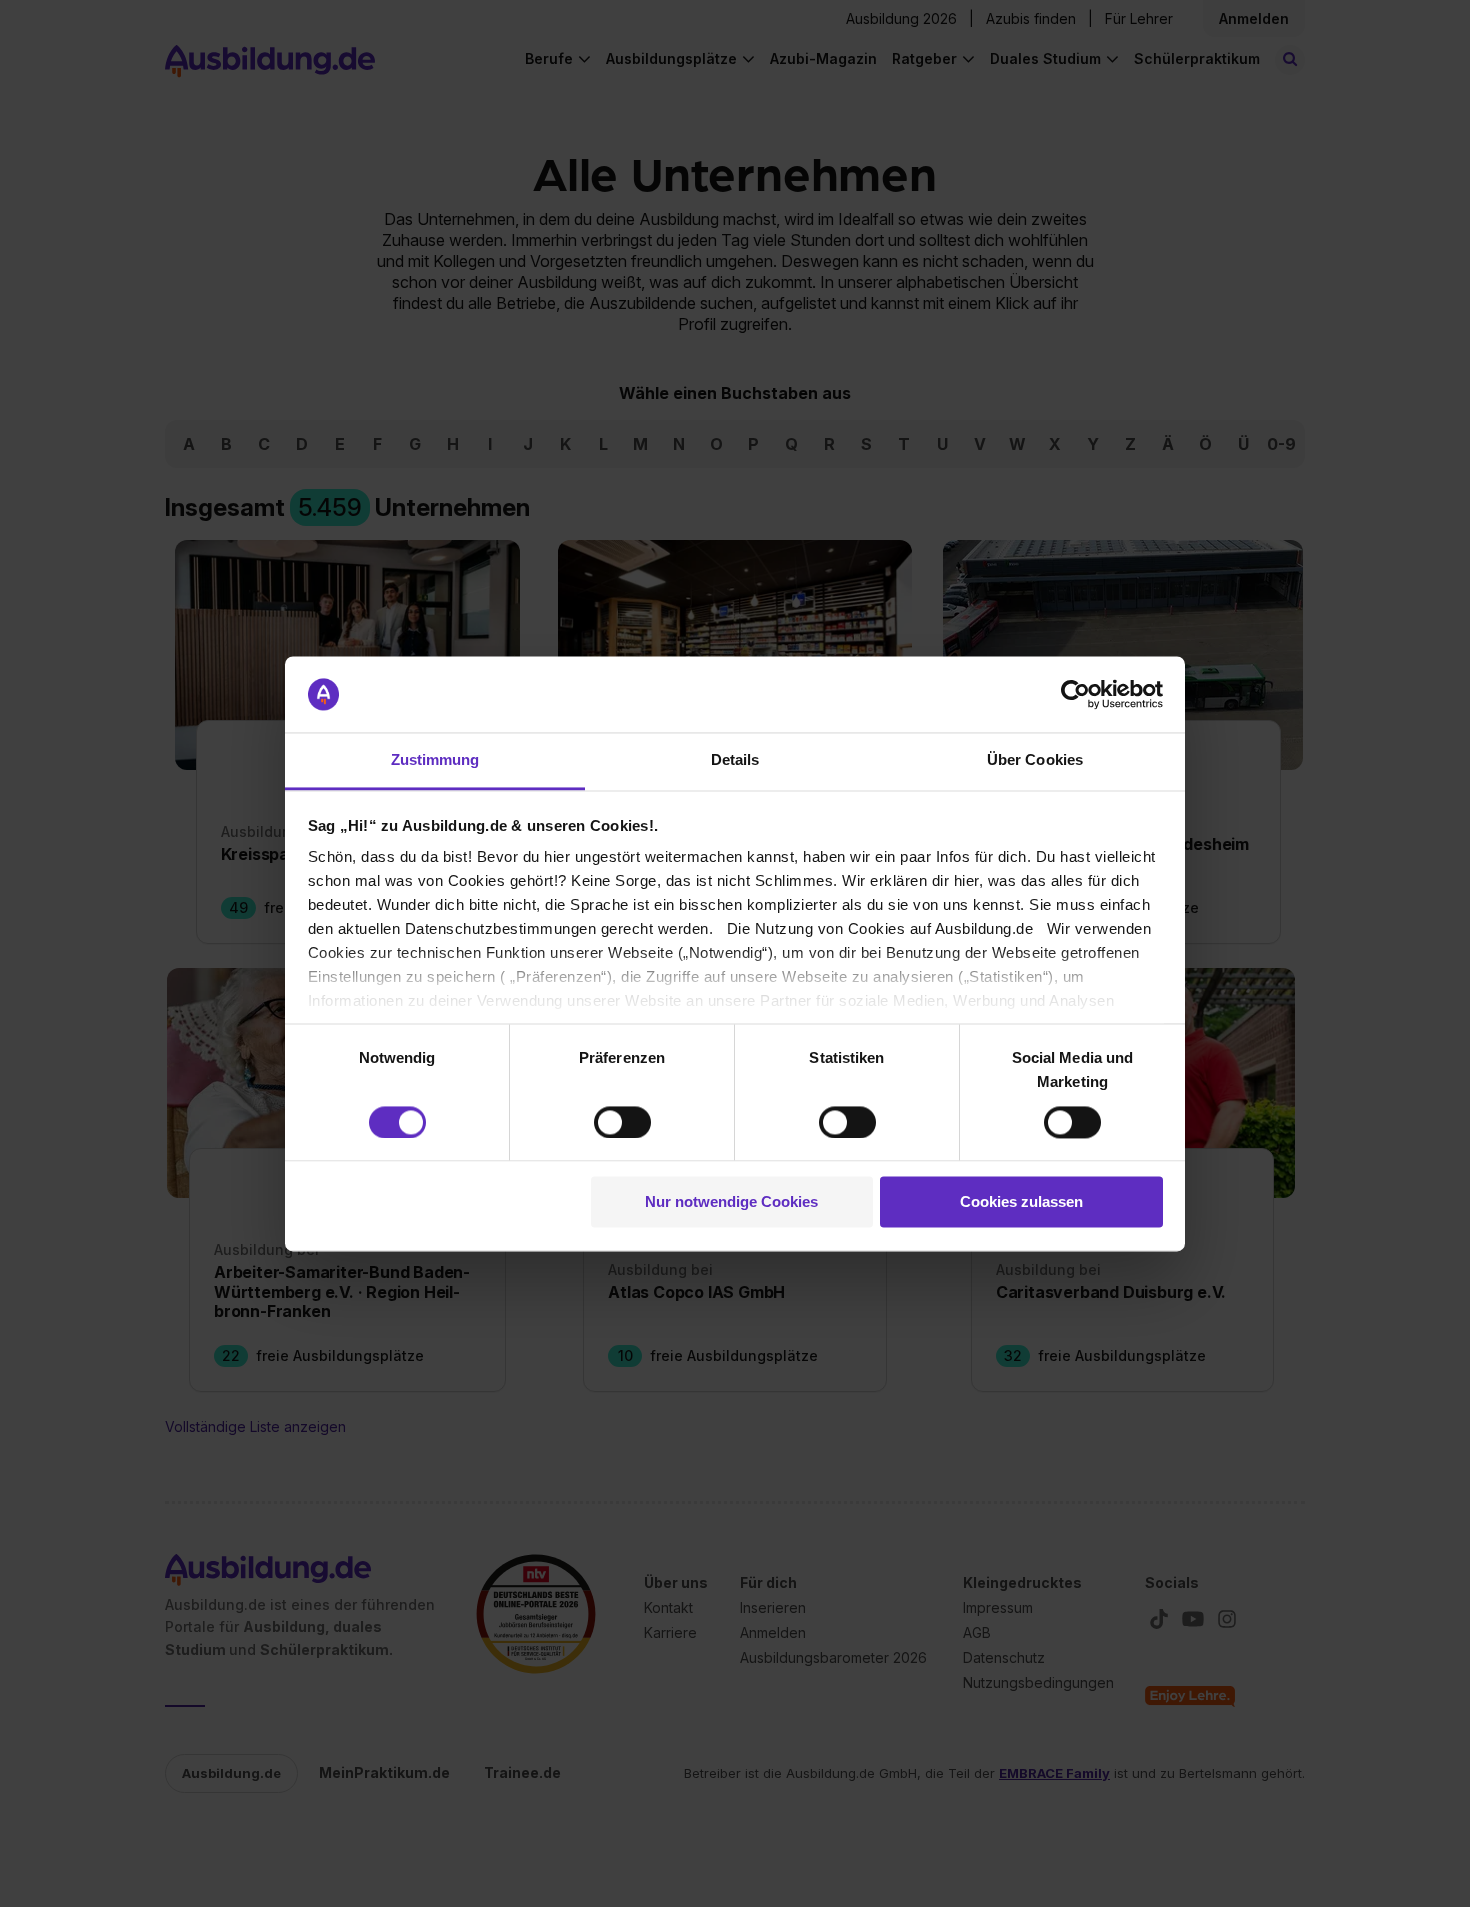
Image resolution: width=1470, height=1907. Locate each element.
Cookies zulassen (1021, 1202)
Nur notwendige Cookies (731, 1202)
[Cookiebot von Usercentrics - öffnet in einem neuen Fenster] (1075, 694)
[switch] (622, 1122)
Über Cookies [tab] (1035, 760)
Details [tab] (735, 760)
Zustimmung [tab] (435, 760)
